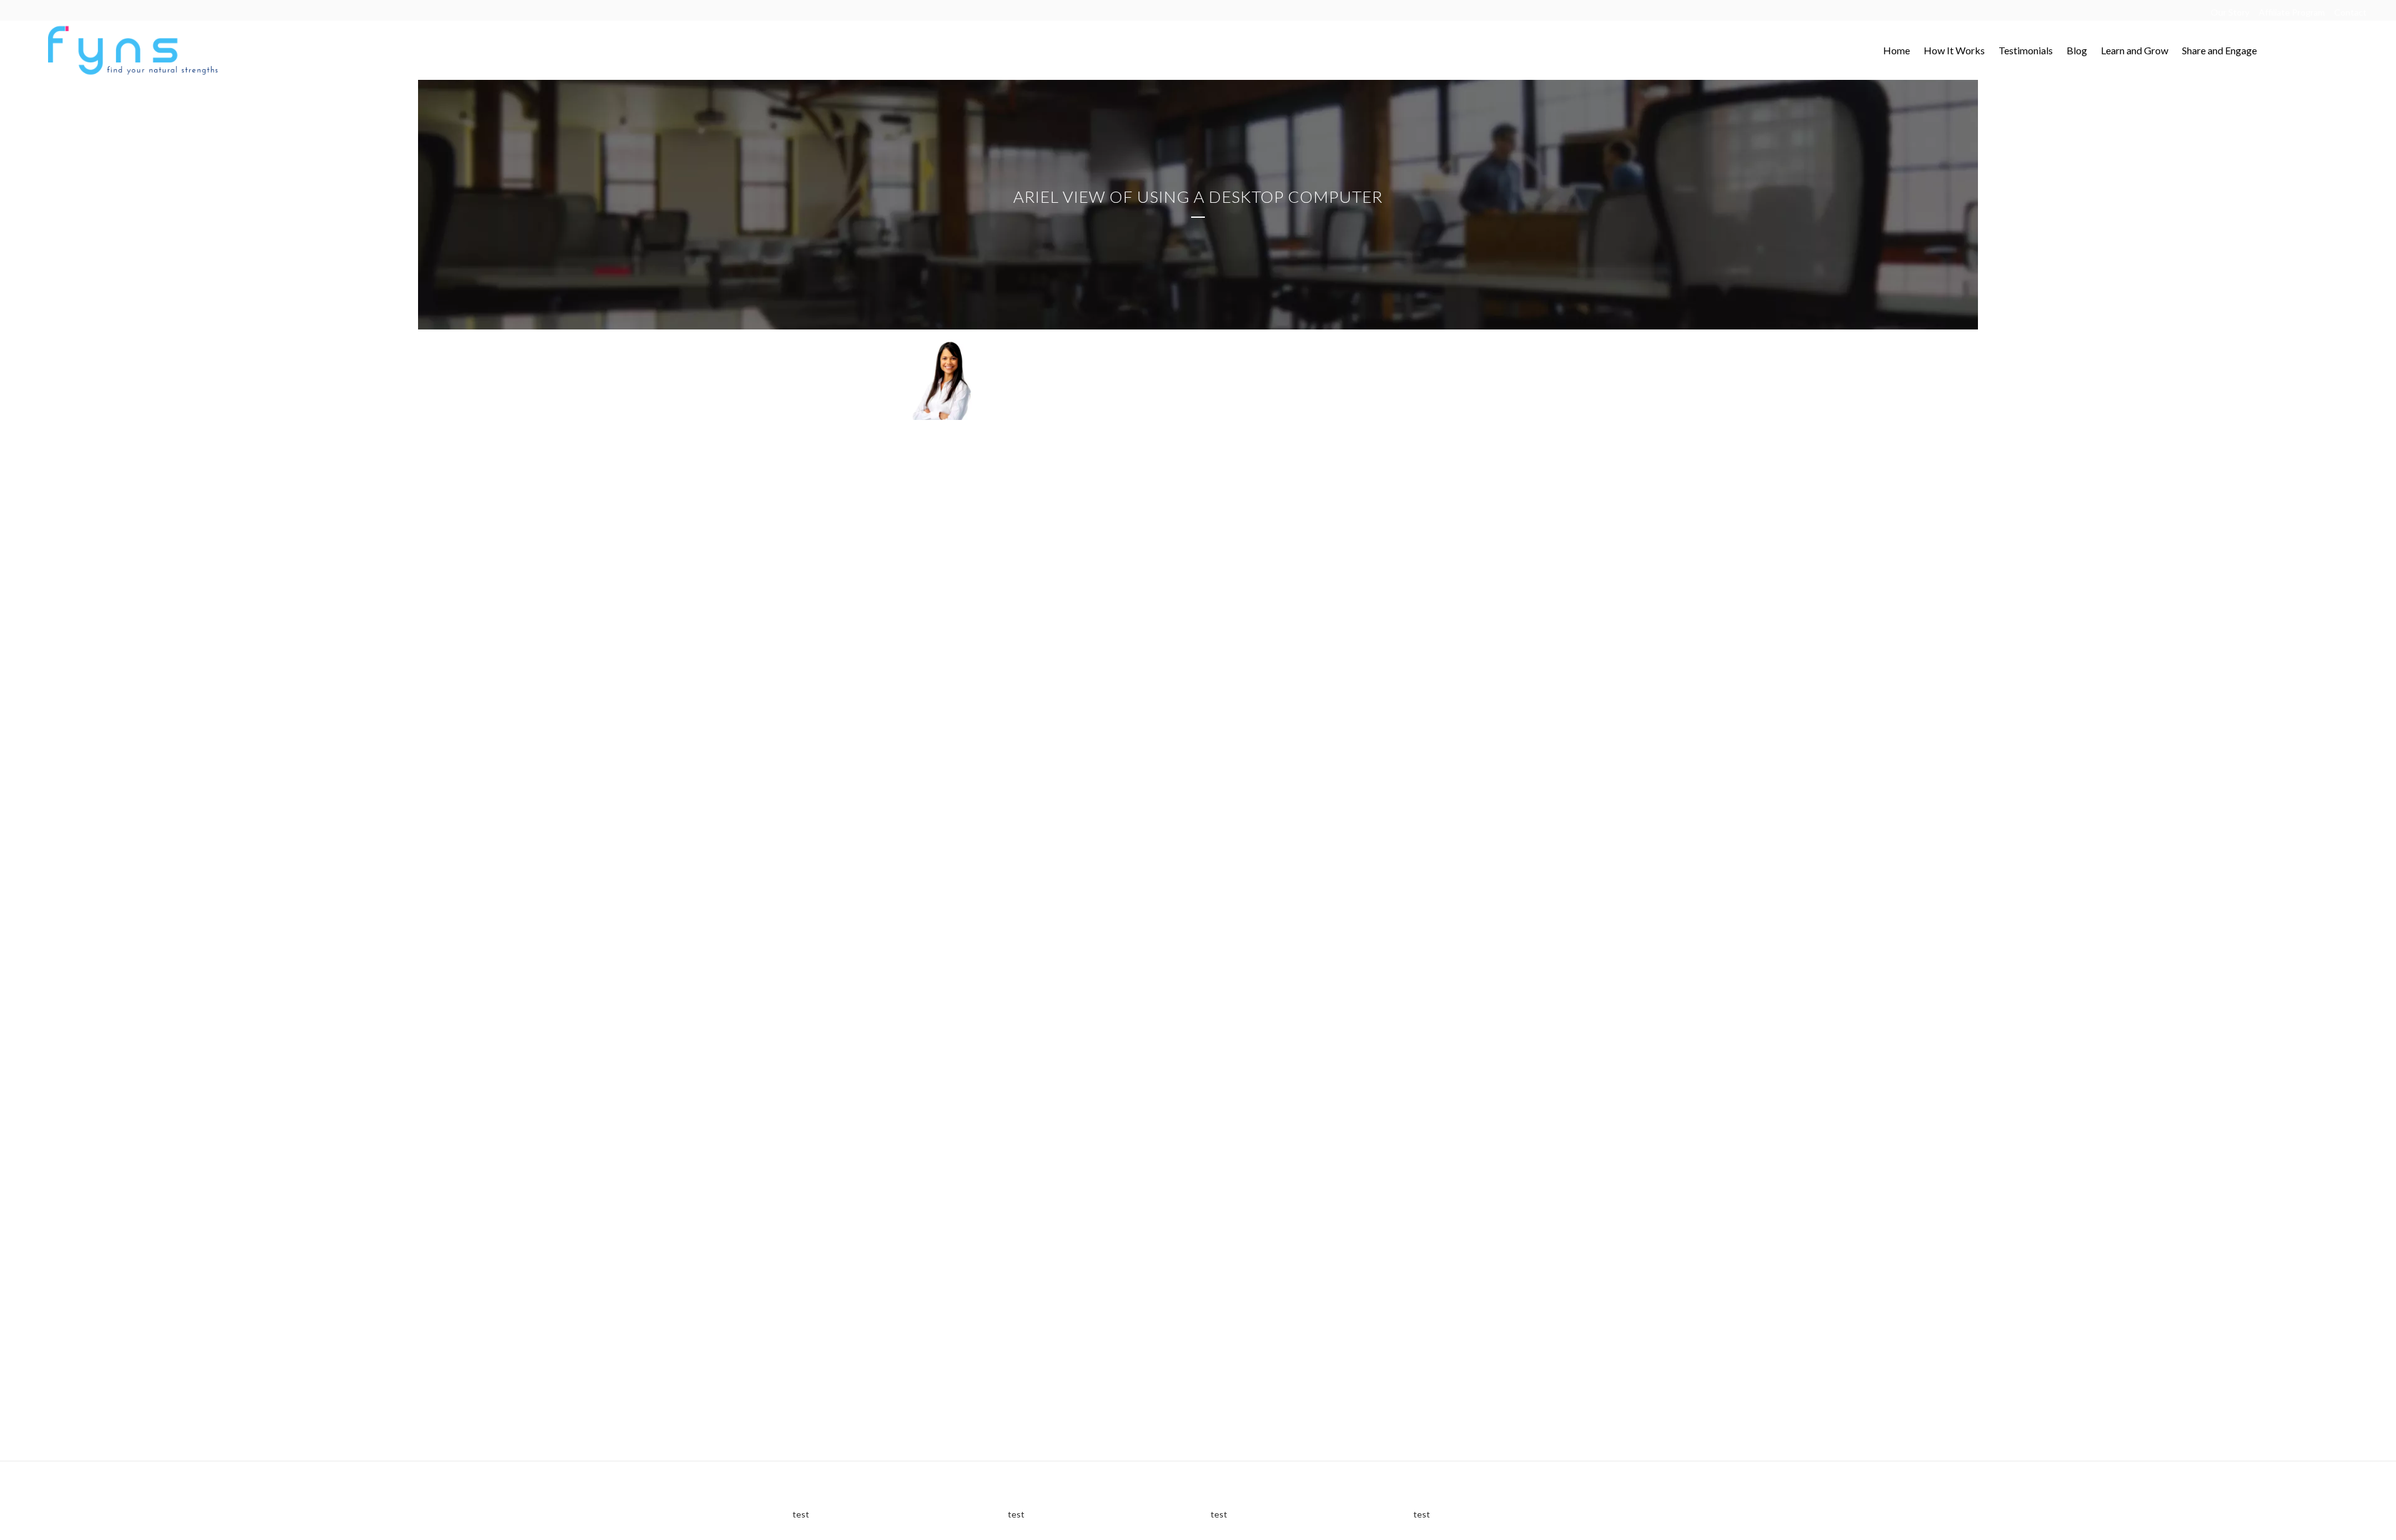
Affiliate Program (2292, 12)
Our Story (2230, 12)
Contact (2350, 12)
